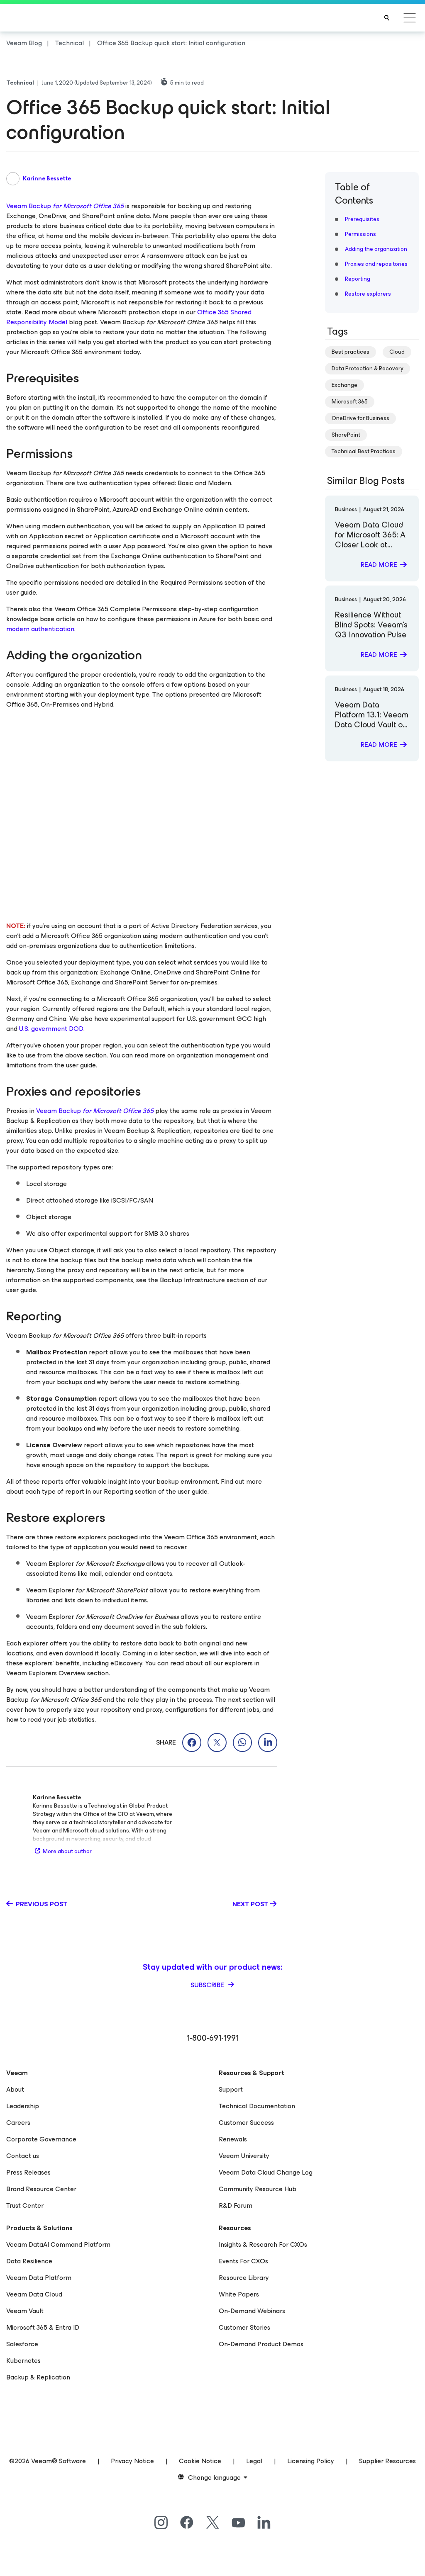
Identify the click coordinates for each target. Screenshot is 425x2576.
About (15, 2089)
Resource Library (244, 2278)
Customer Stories (244, 2327)
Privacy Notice (132, 2461)
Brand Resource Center (41, 2189)
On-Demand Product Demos (261, 2344)
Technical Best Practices (364, 451)
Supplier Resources (387, 2461)
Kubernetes (23, 2361)
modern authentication (40, 629)
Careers (18, 2123)
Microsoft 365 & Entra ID (43, 2327)
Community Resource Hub (258, 2189)
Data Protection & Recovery (368, 368)
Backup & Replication (38, 2377)
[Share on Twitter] (217, 1742)
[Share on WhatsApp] (242, 1742)
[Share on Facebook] (192, 1742)
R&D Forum (236, 2205)
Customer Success (246, 2123)
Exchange (344, 385)
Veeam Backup (65, 206)
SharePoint (346, 435)
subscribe (208, 1985)
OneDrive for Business (360, 418)
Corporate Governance (41, 2139)
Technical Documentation (257, 2106)
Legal (254, 2461)
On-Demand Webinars (252, 2311)
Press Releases (28, 2172)
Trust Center (25, 2205)
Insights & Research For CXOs (263, 2244)
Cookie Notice (200, 2461)
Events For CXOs (243, 2261)
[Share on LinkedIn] (268, 1742)
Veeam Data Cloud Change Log (266, 2172)
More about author (67, 1851)
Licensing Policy (311, 2461)
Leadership (23, 2106)
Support (231, 2089)
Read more (379, 565)
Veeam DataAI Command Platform (58, 2244)
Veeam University (244, 2156)
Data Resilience (29, 2261)
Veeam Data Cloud (34, 2294)
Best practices (351, 352)
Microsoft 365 (350, 402)
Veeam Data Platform (39, 2278)
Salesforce (22, 2344)
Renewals (233, 2139)
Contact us (23, 2156)
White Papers (239, 2294)
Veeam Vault (25, 2311)
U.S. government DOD (51, 1029)
